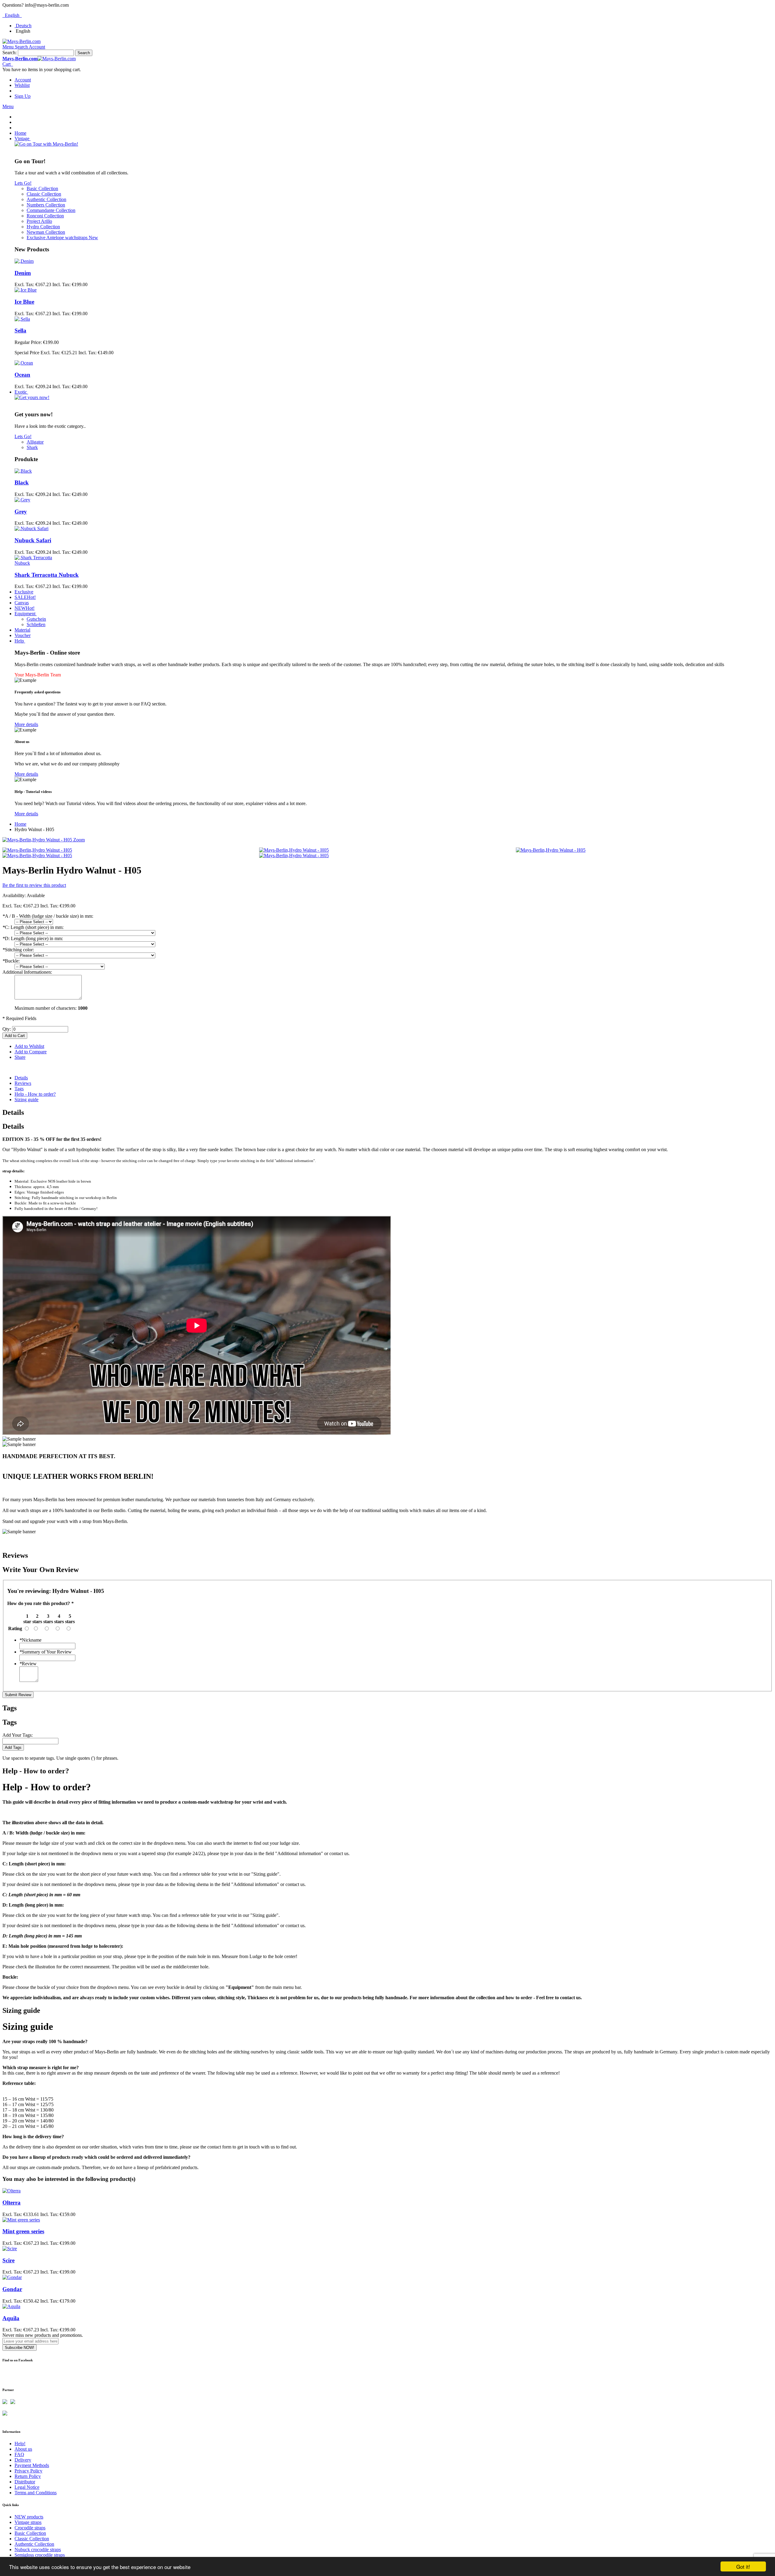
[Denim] (24, 261)
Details (21, 1078)
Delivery (23, 2460)
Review (28, 1664)
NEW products (29, 2517)
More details (26, 724)
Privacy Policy (28, 2471)
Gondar (12, 2289)
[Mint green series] (21, 2220)
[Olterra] (12, 2191)
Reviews (23, 1083)
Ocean (22, 375)
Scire (8, 2260)
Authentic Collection (34, 2544)
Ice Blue (24, 302)
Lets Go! (23, 183)
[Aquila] (11, 2306)
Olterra (12, 2203)
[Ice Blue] (26, 290)
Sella (20, 330)
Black (22, 482)
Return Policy (28, 2476)
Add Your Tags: (18, 1735)
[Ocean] (24, 363)
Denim (23, 273)
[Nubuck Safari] (31, 528)
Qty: (7, 1029)
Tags (19, 1089)
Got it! (743, 2566)
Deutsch (24, 26)
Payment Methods (32, 2465)
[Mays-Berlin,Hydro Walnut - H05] (37, 850)
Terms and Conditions (36, 2493)
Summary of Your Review (46, 1652)
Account (23, 80)
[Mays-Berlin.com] (21, 41)
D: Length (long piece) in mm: (33, 938)
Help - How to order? (35, 1094)
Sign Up (23, 96)
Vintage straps (28, 2522)
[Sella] (22, 319)
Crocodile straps (30, 2528)
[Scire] (10, 2249)
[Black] (23, 471)
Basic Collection (30, 2533)
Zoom (79, 840)
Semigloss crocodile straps (40, 2555)
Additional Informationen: (27, 972)
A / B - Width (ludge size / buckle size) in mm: (48, 916)
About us (23, 2449)
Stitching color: (18, 950)
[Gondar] (12, 2277)
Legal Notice (27, 2487)
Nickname (30, 1640)
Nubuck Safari (33, 540)
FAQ (19, 2454)
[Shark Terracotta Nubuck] (34, 563)
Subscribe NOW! (20, 2348)
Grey (21, 512)
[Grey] (22, 500)
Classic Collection (32, 2539)
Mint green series (23, 2231)
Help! (20, 2444)
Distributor (25, 2482)
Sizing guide (26, 1100)
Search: (10, 53)
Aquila (11, 2318)
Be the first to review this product (34, 885)
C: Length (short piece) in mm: (33, 927)
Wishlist (22, 85)
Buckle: (11, 961)
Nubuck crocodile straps (38, 2550)
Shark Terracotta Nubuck (47, 575)
